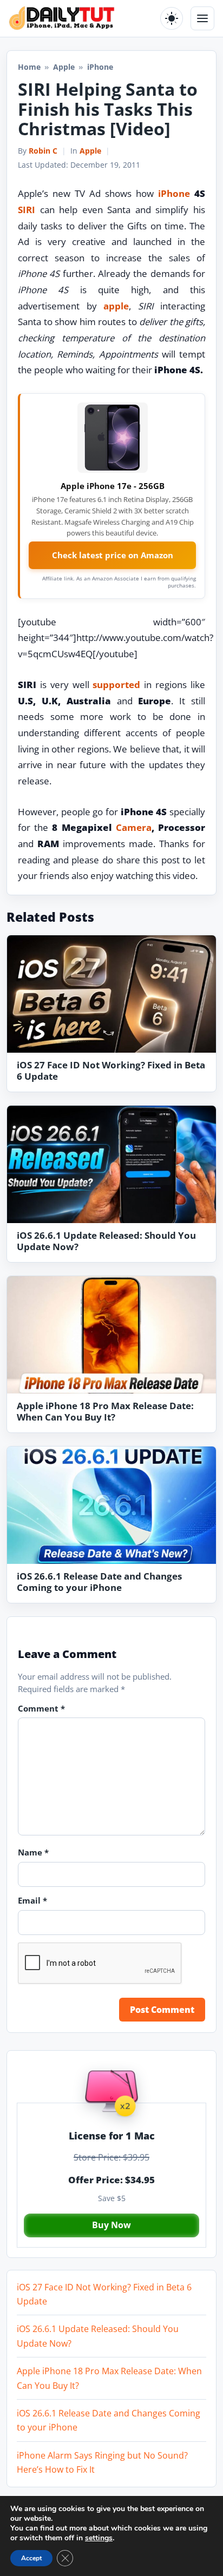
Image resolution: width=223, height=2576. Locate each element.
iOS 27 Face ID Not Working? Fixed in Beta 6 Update (111, 1071)
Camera (134, 827)
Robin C (43, 151)
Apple (64, 67)
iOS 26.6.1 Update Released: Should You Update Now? (106, 1241)
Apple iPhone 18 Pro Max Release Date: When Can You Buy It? (105, 1411)
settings (99, 2538)
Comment (41, 1708)
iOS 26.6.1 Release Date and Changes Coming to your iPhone (99, 1582)
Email (32, 1900)
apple (116, 306)
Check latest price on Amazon (113, 555)
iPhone (174, 193)
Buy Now (111, 2225)
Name (33, 1852)
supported (116, 685)
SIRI (27, 210)
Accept (31, 2558)
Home (29, 67)
